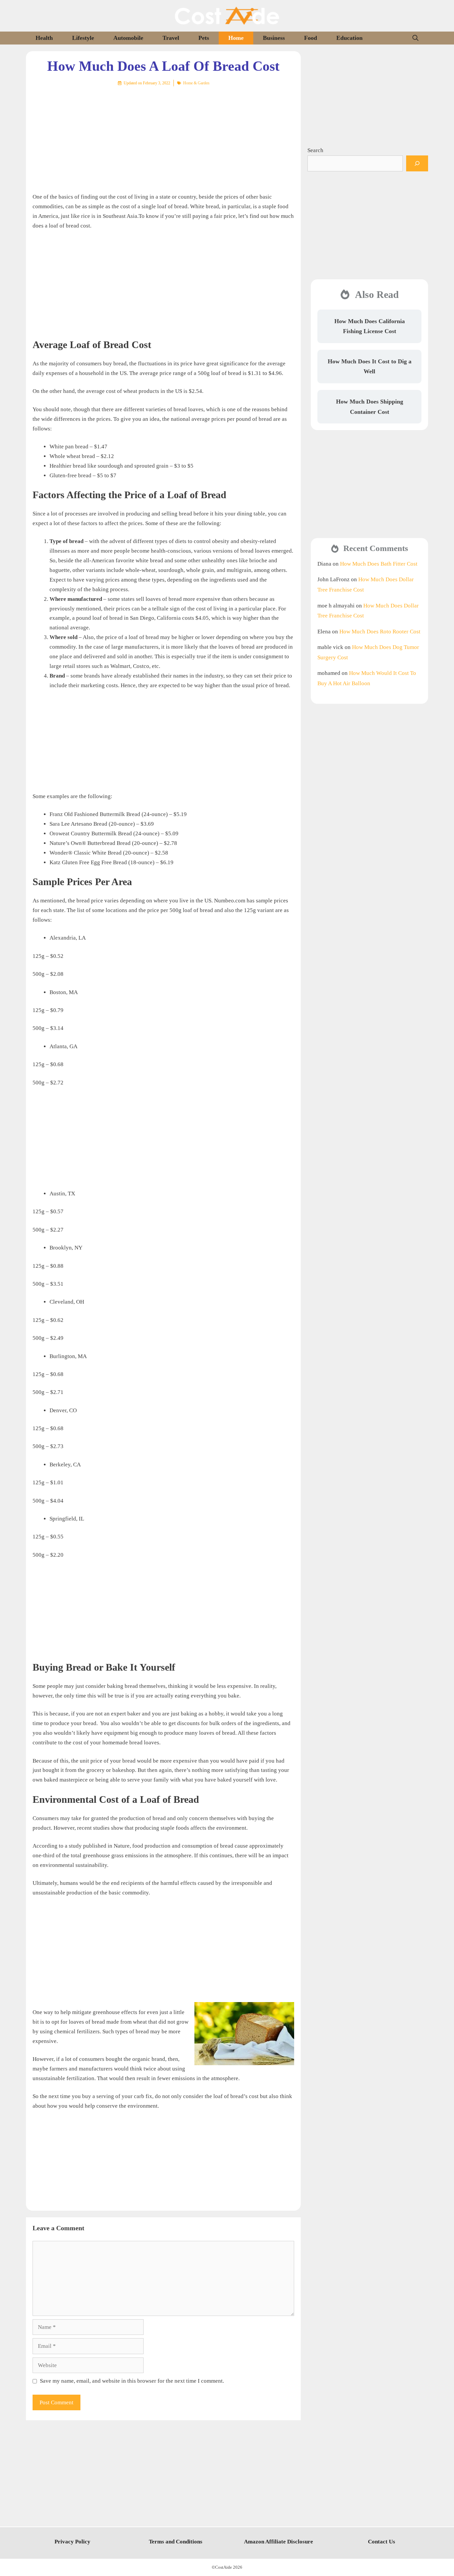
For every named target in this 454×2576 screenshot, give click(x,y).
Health (44, 38)
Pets (204, 38)
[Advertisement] (163, 135)
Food (311, 38)
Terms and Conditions (176, 2542)
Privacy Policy (72, 2542)
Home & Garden (196, 83)
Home (236, 38)
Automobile (128, 38)
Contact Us (382, 2542)
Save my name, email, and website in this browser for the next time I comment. (132, 2381)
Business (274, 38)
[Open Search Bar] (415, 38)
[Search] (417, 163)
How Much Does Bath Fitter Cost (379, 564)
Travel (171, 38)
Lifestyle (83, 38)
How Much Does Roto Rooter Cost (380, 632)
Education (349, 38)
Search (315, 150)
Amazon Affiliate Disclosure (279, 2542)
